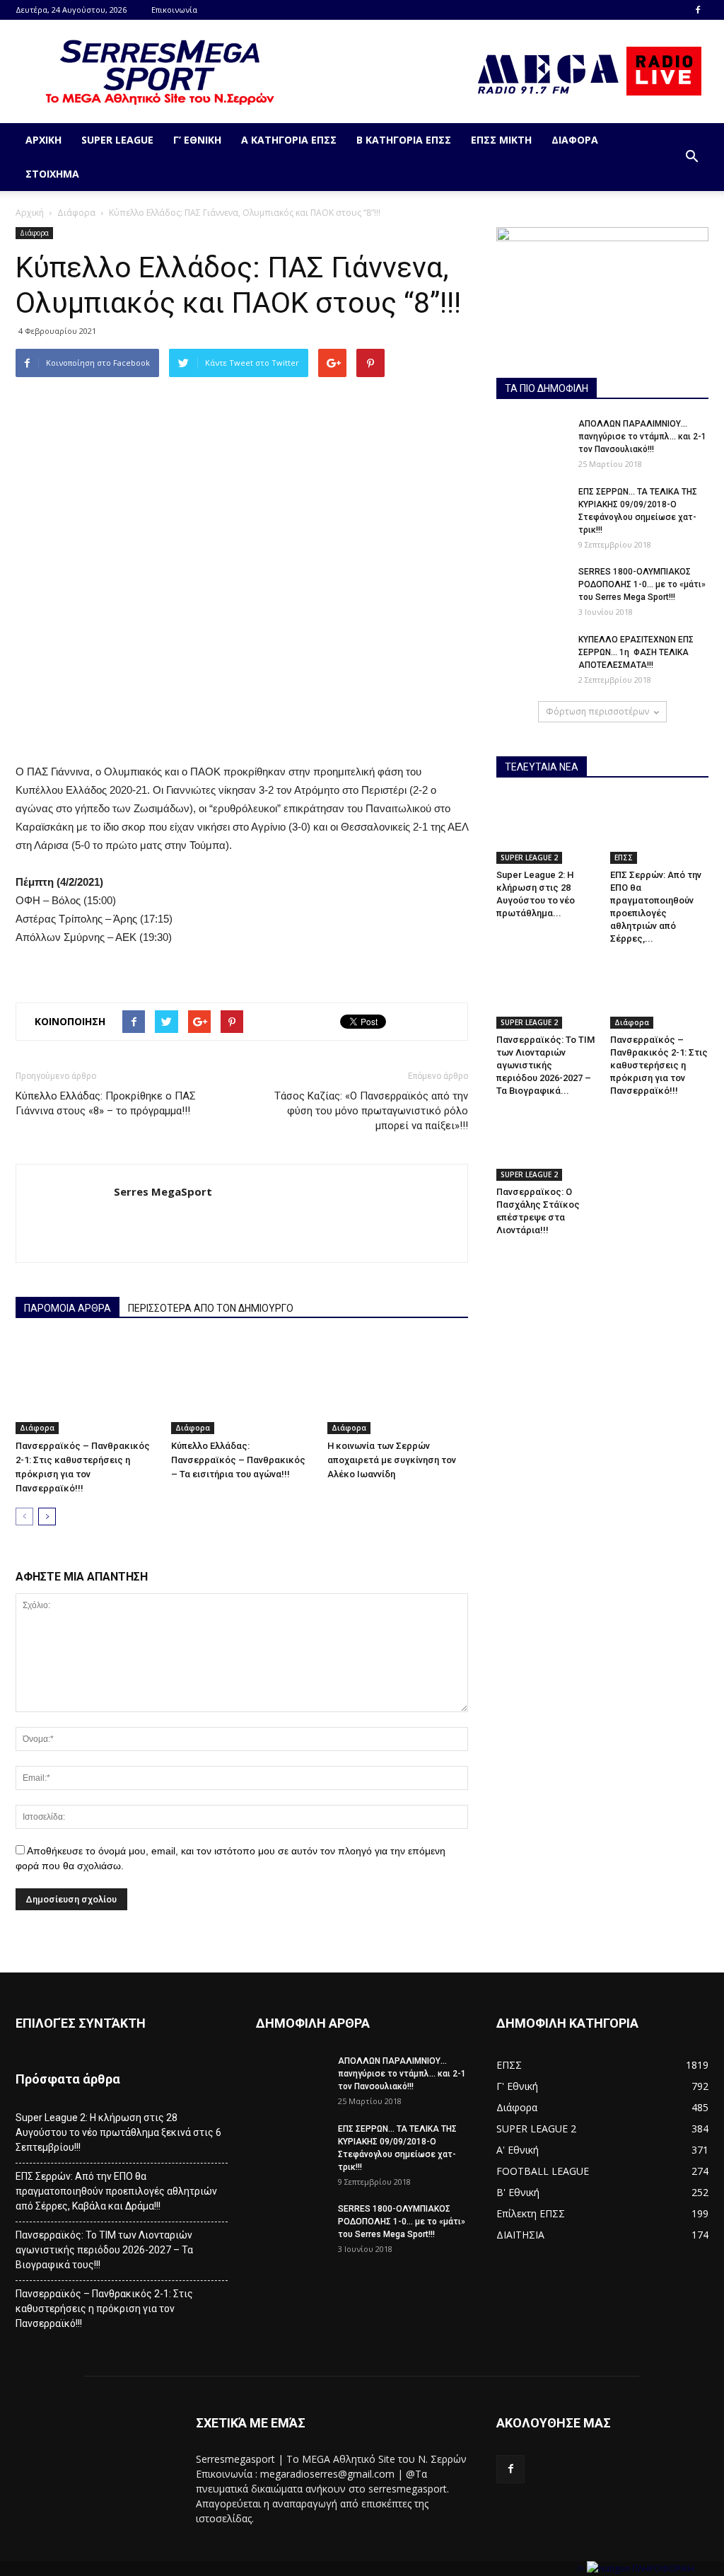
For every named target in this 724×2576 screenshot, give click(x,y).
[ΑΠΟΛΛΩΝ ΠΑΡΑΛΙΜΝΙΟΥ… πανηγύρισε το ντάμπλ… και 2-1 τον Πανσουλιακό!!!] (532, 442)
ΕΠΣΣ (624, 857)
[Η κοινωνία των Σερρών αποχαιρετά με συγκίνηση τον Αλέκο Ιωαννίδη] (398, 1386)
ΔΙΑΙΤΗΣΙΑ (520, 2235)
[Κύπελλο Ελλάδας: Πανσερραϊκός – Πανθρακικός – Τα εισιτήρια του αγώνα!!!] (241, 1386)
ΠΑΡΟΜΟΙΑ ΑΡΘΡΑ (68, 1308)
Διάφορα (575, 140)
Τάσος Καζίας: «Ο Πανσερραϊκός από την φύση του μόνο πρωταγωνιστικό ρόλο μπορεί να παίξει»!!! (371, 1111)
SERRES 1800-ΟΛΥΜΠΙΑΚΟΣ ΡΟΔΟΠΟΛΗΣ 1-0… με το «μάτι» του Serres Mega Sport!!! (642, 584)
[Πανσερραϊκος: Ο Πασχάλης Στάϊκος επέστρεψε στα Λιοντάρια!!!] (546, 1147)
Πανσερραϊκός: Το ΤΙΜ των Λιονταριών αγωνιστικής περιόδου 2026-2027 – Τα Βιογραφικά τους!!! (104, 2250)
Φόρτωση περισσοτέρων (597, 711)
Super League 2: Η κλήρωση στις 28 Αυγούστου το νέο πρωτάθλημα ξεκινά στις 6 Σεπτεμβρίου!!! (118, 2132)
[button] (691, 157)
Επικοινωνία (174, 10)
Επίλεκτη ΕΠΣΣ (531, 2213)
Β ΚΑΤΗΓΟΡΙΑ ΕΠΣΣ (404, 140)
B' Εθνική (518, 2192)
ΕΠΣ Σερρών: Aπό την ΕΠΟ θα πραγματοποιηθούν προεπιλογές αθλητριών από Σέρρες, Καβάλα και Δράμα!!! (116, 2191)
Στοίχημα (52, 174)
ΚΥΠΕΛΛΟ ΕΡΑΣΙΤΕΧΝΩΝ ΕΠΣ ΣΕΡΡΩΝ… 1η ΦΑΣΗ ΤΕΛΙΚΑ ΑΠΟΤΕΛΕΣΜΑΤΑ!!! (636, 652)
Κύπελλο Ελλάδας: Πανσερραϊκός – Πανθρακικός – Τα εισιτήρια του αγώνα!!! (238, 1460)
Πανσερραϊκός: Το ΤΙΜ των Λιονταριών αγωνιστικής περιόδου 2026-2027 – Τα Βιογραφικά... (545, 1065)
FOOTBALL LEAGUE (543, 2171)
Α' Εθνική (518, 2150)
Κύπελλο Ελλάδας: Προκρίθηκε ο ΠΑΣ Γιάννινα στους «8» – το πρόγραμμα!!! (106, 1103)
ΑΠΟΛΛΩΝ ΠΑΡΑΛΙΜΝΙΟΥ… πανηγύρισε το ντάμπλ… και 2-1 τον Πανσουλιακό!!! (642, 437)
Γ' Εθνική (517, 2086)
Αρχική (43, 140)
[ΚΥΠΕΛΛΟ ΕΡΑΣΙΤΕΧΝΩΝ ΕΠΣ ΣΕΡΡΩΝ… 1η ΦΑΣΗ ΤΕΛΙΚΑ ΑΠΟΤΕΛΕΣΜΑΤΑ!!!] (532, 658)
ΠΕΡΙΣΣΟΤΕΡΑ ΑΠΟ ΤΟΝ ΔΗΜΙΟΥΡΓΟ (211, 1308)
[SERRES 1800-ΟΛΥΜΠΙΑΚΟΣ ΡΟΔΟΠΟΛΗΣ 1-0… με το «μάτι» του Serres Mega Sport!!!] (532, 590)
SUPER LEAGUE (117, 140)
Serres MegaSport (163, 1191)
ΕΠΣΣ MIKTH (501, 140)
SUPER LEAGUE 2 (529, 857)
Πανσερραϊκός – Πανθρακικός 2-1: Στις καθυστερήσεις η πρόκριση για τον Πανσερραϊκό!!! (659, 1065)
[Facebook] (698, 10)
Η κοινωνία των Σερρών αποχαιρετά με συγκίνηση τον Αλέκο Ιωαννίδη (392, 1460)
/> (582, 2569)
